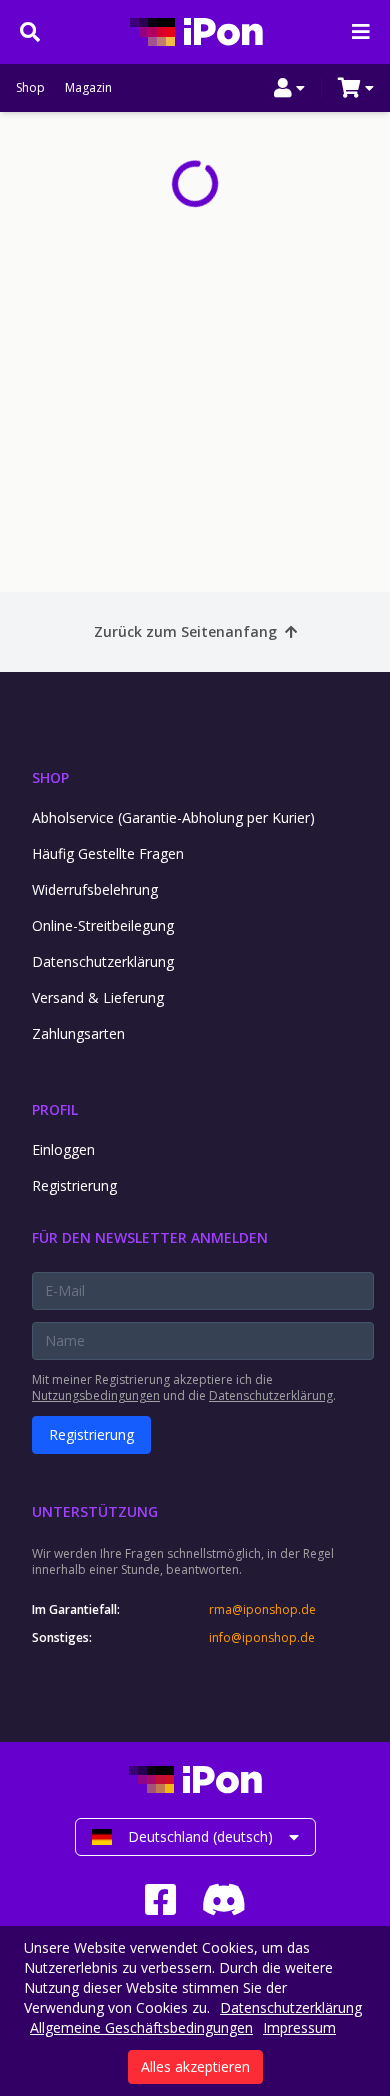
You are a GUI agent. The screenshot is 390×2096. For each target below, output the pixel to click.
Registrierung (74, 1185)
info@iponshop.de (262, 1638)
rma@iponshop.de (262, 1610)
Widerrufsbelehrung (95, 889)
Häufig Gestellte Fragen (108, 853)
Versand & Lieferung (98, 997)
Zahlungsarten (78, 1033)
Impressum (299, 2027)
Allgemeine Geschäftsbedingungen (141, 2027)
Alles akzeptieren (195, 2066)
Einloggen (63, 1149)
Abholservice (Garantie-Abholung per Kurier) (173, 817)
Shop (30, 88)
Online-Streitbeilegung (103, 925)
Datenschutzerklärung (103, 961)
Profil (55, 1109)
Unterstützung (95, 1511)
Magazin (88, 88)
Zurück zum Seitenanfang (185, 631)
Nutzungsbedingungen (96, 1395)
